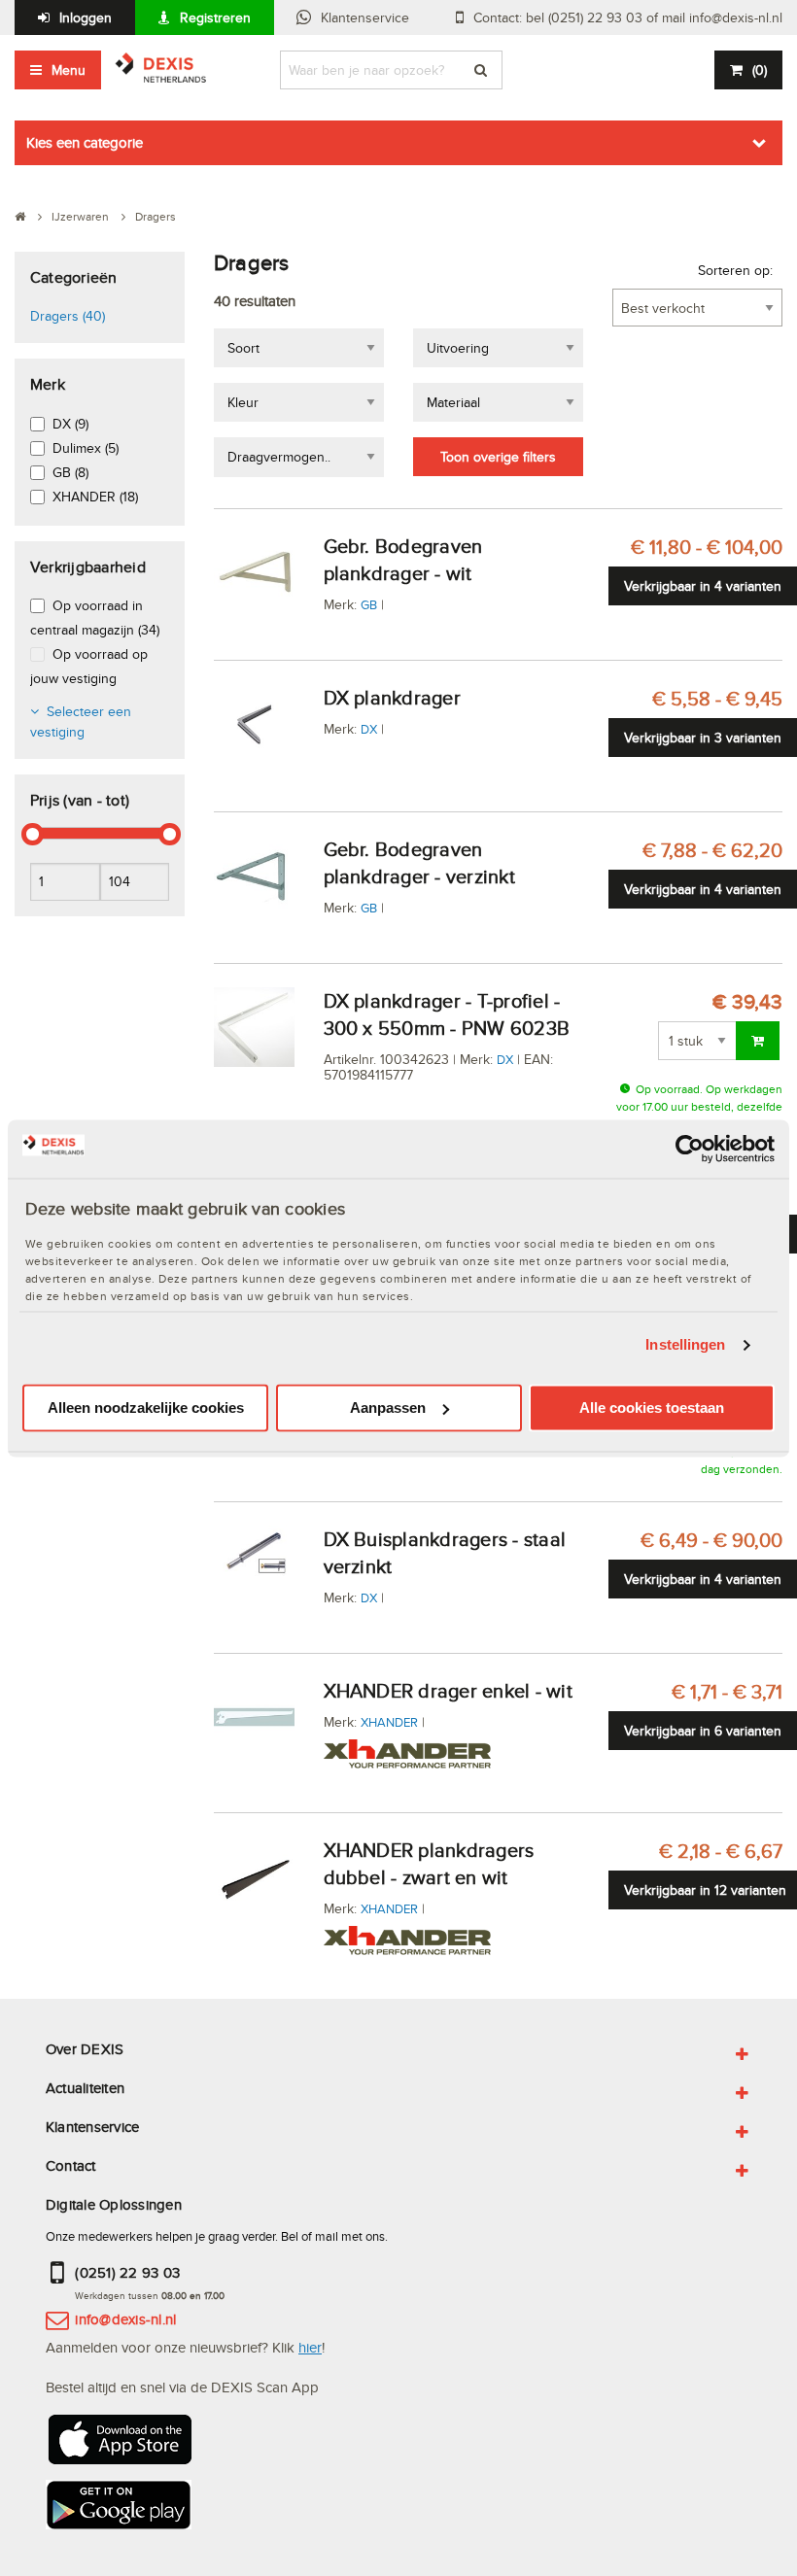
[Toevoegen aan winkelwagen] (758, 1041)
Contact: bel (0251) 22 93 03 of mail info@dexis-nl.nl (628, 17)
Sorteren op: (735, 270)
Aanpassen (388, 1408)
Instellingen (685, 1345)
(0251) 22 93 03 (127, 2272)
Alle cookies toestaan (652, 1408)
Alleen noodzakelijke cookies (146, 1408)
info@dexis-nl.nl (125, 2319)
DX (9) (70, 424)
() (760, 70)
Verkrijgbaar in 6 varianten (703, 1731)
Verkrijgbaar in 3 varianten (703, 738)
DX (369, 729)
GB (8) (70, 472)
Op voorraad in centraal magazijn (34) (95, 618)
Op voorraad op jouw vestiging (89, 666)
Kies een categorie (85, 142)
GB (369, 604)
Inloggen (86, 17)
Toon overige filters (498, 457)
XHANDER (389, 1722)
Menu (69, 70)
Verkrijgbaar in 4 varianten (703, 586)
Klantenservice (365, 17)
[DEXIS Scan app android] (119, 2510)
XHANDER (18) (95, 497)
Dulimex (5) (86, 448)
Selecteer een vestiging (81, 721)
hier (310, 2347)
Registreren (215, 17)
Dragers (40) (68, 316)
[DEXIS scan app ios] (119, 2445)
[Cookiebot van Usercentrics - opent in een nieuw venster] (690, 1149)
